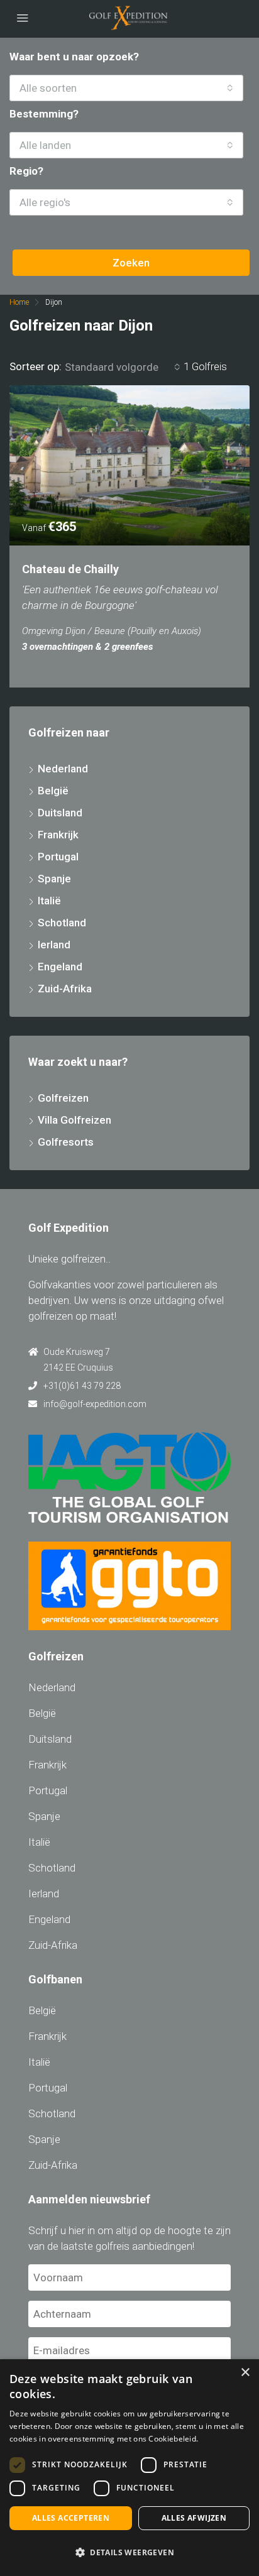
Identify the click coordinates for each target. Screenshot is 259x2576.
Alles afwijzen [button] (194, 2518)
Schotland (62, 923)
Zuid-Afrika (65, 989)
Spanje (54, 879)
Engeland (60, 967)
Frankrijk (58, 835)
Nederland (63, 769)
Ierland (54, 945)
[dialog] (129, 2468)
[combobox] (126, 88)
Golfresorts (66, 1142)
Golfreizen (63, 1098)
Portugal (58, 857)
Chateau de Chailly (70, 569)
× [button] (245, 2373)
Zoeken (131, 263)
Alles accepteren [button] (71, 2518)
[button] (129, 2552)
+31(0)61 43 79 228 (82, 1386)
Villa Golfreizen (74, 1120)
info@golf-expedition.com (95, 1404)
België (53, 791)
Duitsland (60, 813)
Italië (49, 901)
